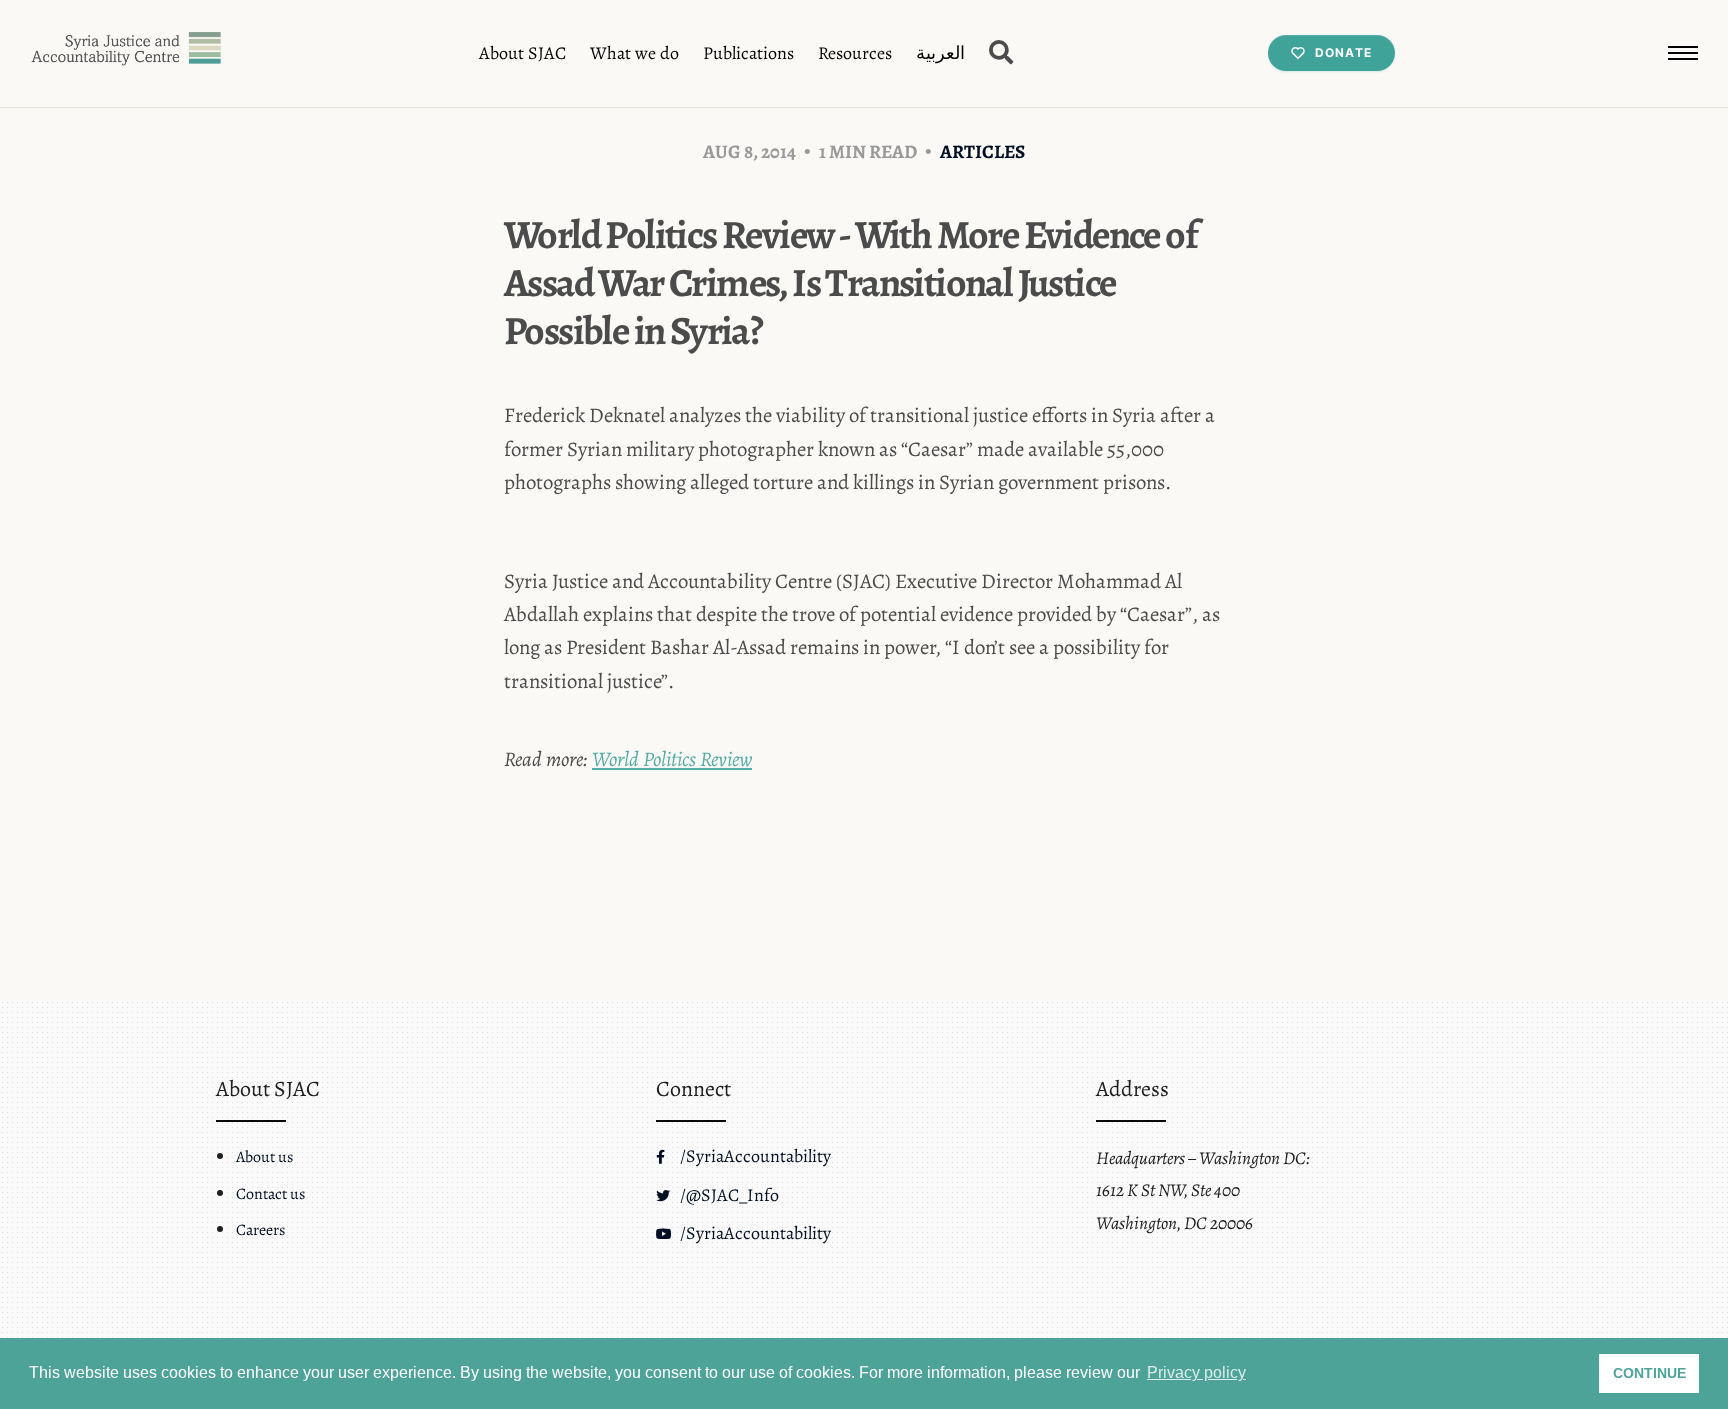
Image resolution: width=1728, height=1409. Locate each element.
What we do (634, 53)
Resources (855, 53)
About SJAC (522, 53)
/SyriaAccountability (753, 1156)
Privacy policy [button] (1196, 1372)
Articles (982, 151)
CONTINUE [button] (1649, 1373)
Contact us (270, 1194)
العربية (940, 53)
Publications (748, 53)
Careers (260, 1230)
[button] (1683, 53)
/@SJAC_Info (727, 1195)
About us (264, 1157)
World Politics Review (672, 759)
